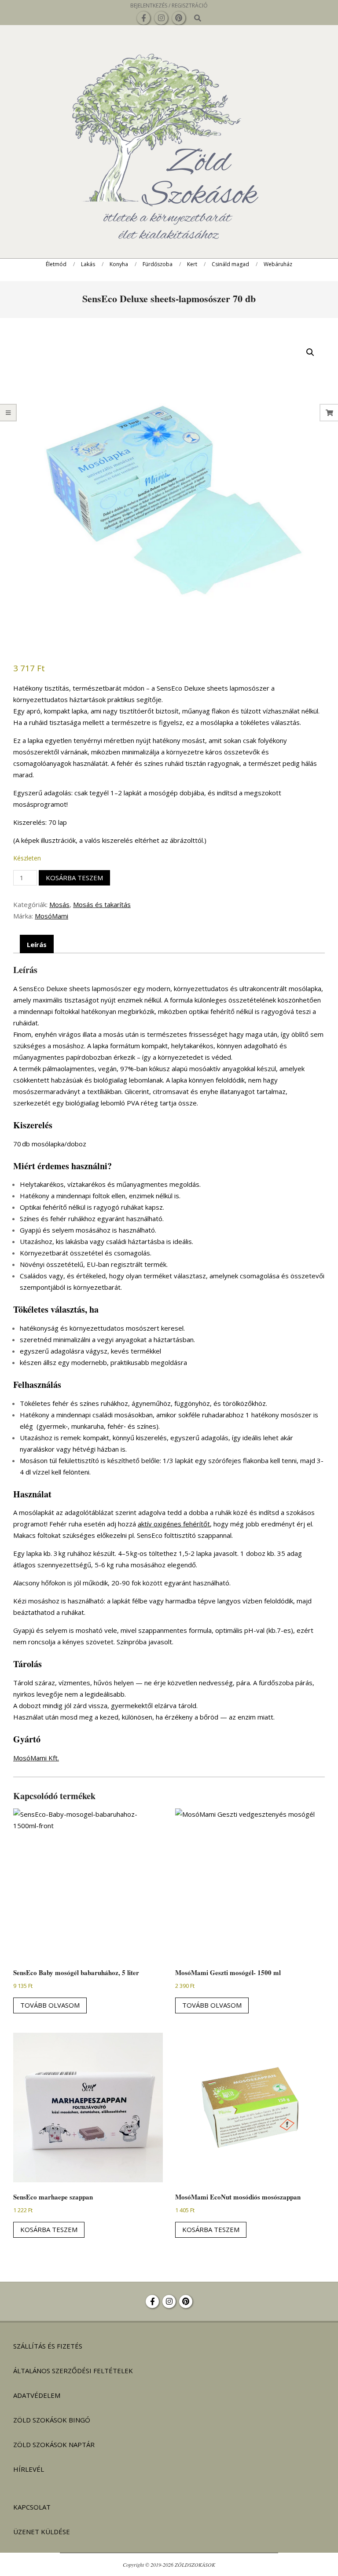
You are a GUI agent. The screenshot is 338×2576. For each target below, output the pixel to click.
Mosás (59, 904)
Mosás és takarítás (102, 904)
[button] (310, 352)
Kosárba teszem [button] (49, 2229)
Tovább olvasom (50, 2005)
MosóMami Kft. (36, 1758)
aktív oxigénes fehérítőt (174, 1524)
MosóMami (51, 916)
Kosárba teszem (74, 878)
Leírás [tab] (37, 944)
